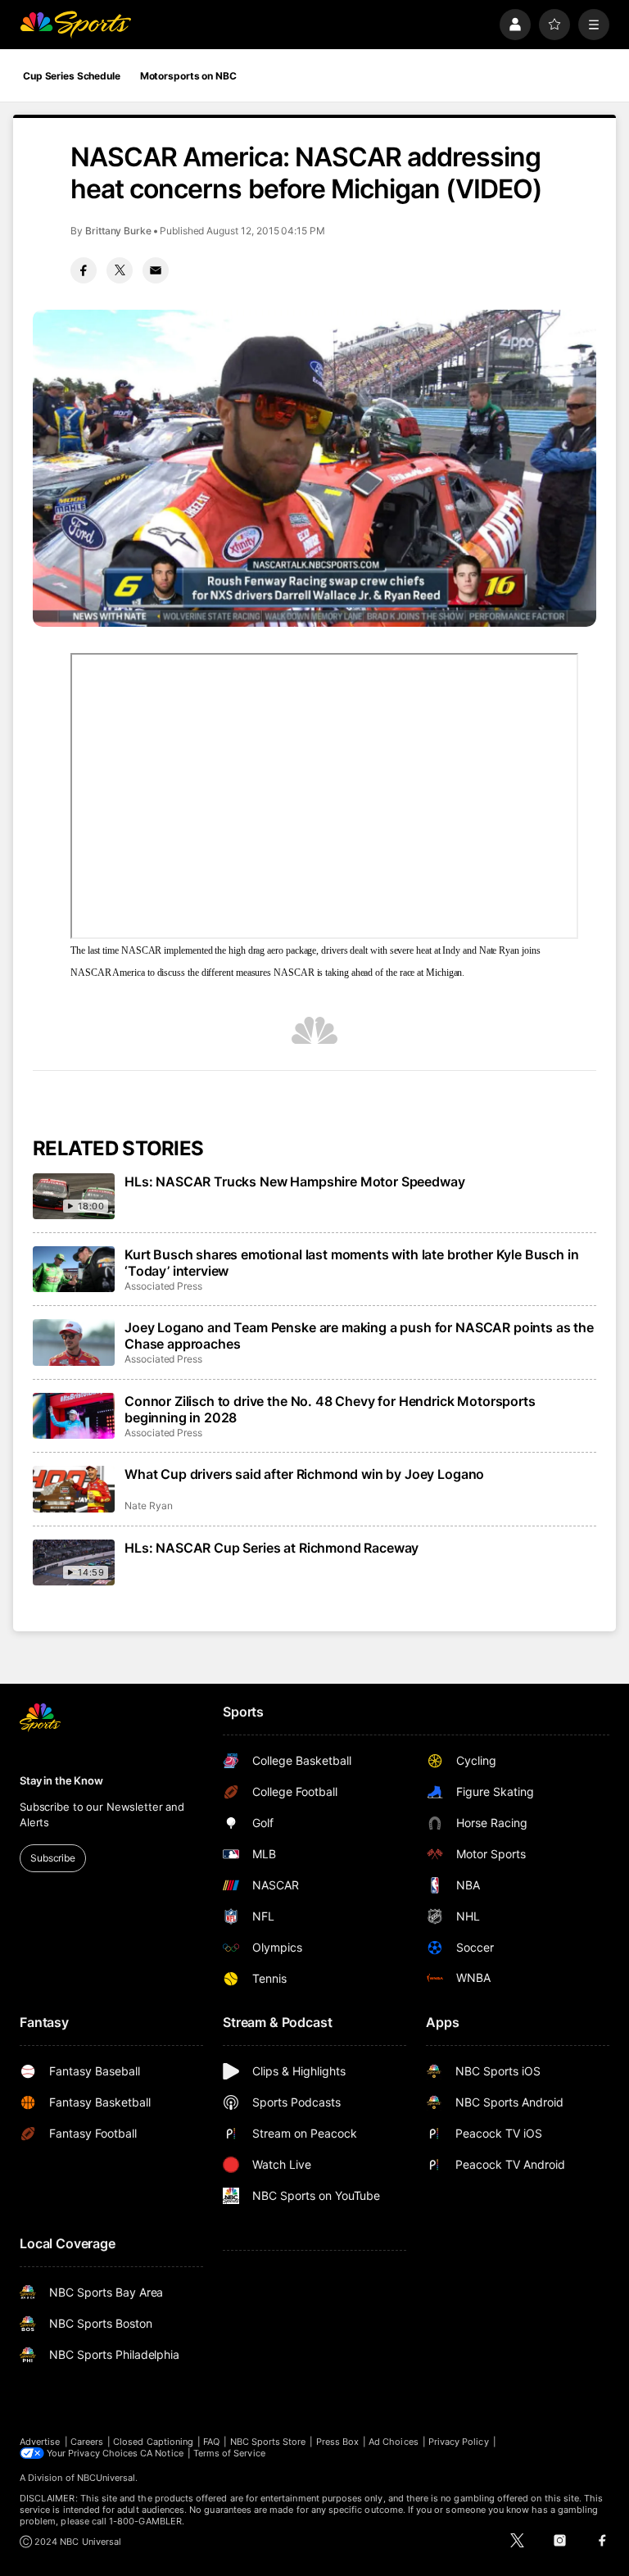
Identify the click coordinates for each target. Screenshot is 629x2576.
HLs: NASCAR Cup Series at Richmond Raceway (272, 1548)
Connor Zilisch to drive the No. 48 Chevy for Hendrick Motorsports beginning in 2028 (330, 1409)
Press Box (338, 2442)
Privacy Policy (459, 2442)
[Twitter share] (120, 270)
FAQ (211, 2442)
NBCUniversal (106, 2478)
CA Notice (162, 2453)
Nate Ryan (148, 1506)
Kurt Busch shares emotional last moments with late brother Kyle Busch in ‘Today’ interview (351, 1263)
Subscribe (53, 1858)
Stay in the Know (61, 1780)
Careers (87, 2442)
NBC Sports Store (268, 2442)
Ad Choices (394, 2442)
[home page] (75, 25)
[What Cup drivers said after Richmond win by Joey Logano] (74, 1489)
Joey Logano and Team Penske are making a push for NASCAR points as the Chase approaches (359, 1336)
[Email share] (156, 270)
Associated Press (163, 1286)
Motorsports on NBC (188, 76)
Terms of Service (229, 2453)
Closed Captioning (153, 2442)
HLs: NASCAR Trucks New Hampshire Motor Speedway (294, 1181)
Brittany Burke (118, 231)
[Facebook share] (84, 270)
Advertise (40, 2442)
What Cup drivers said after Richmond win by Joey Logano (304, 1474)
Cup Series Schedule (72, 76)
